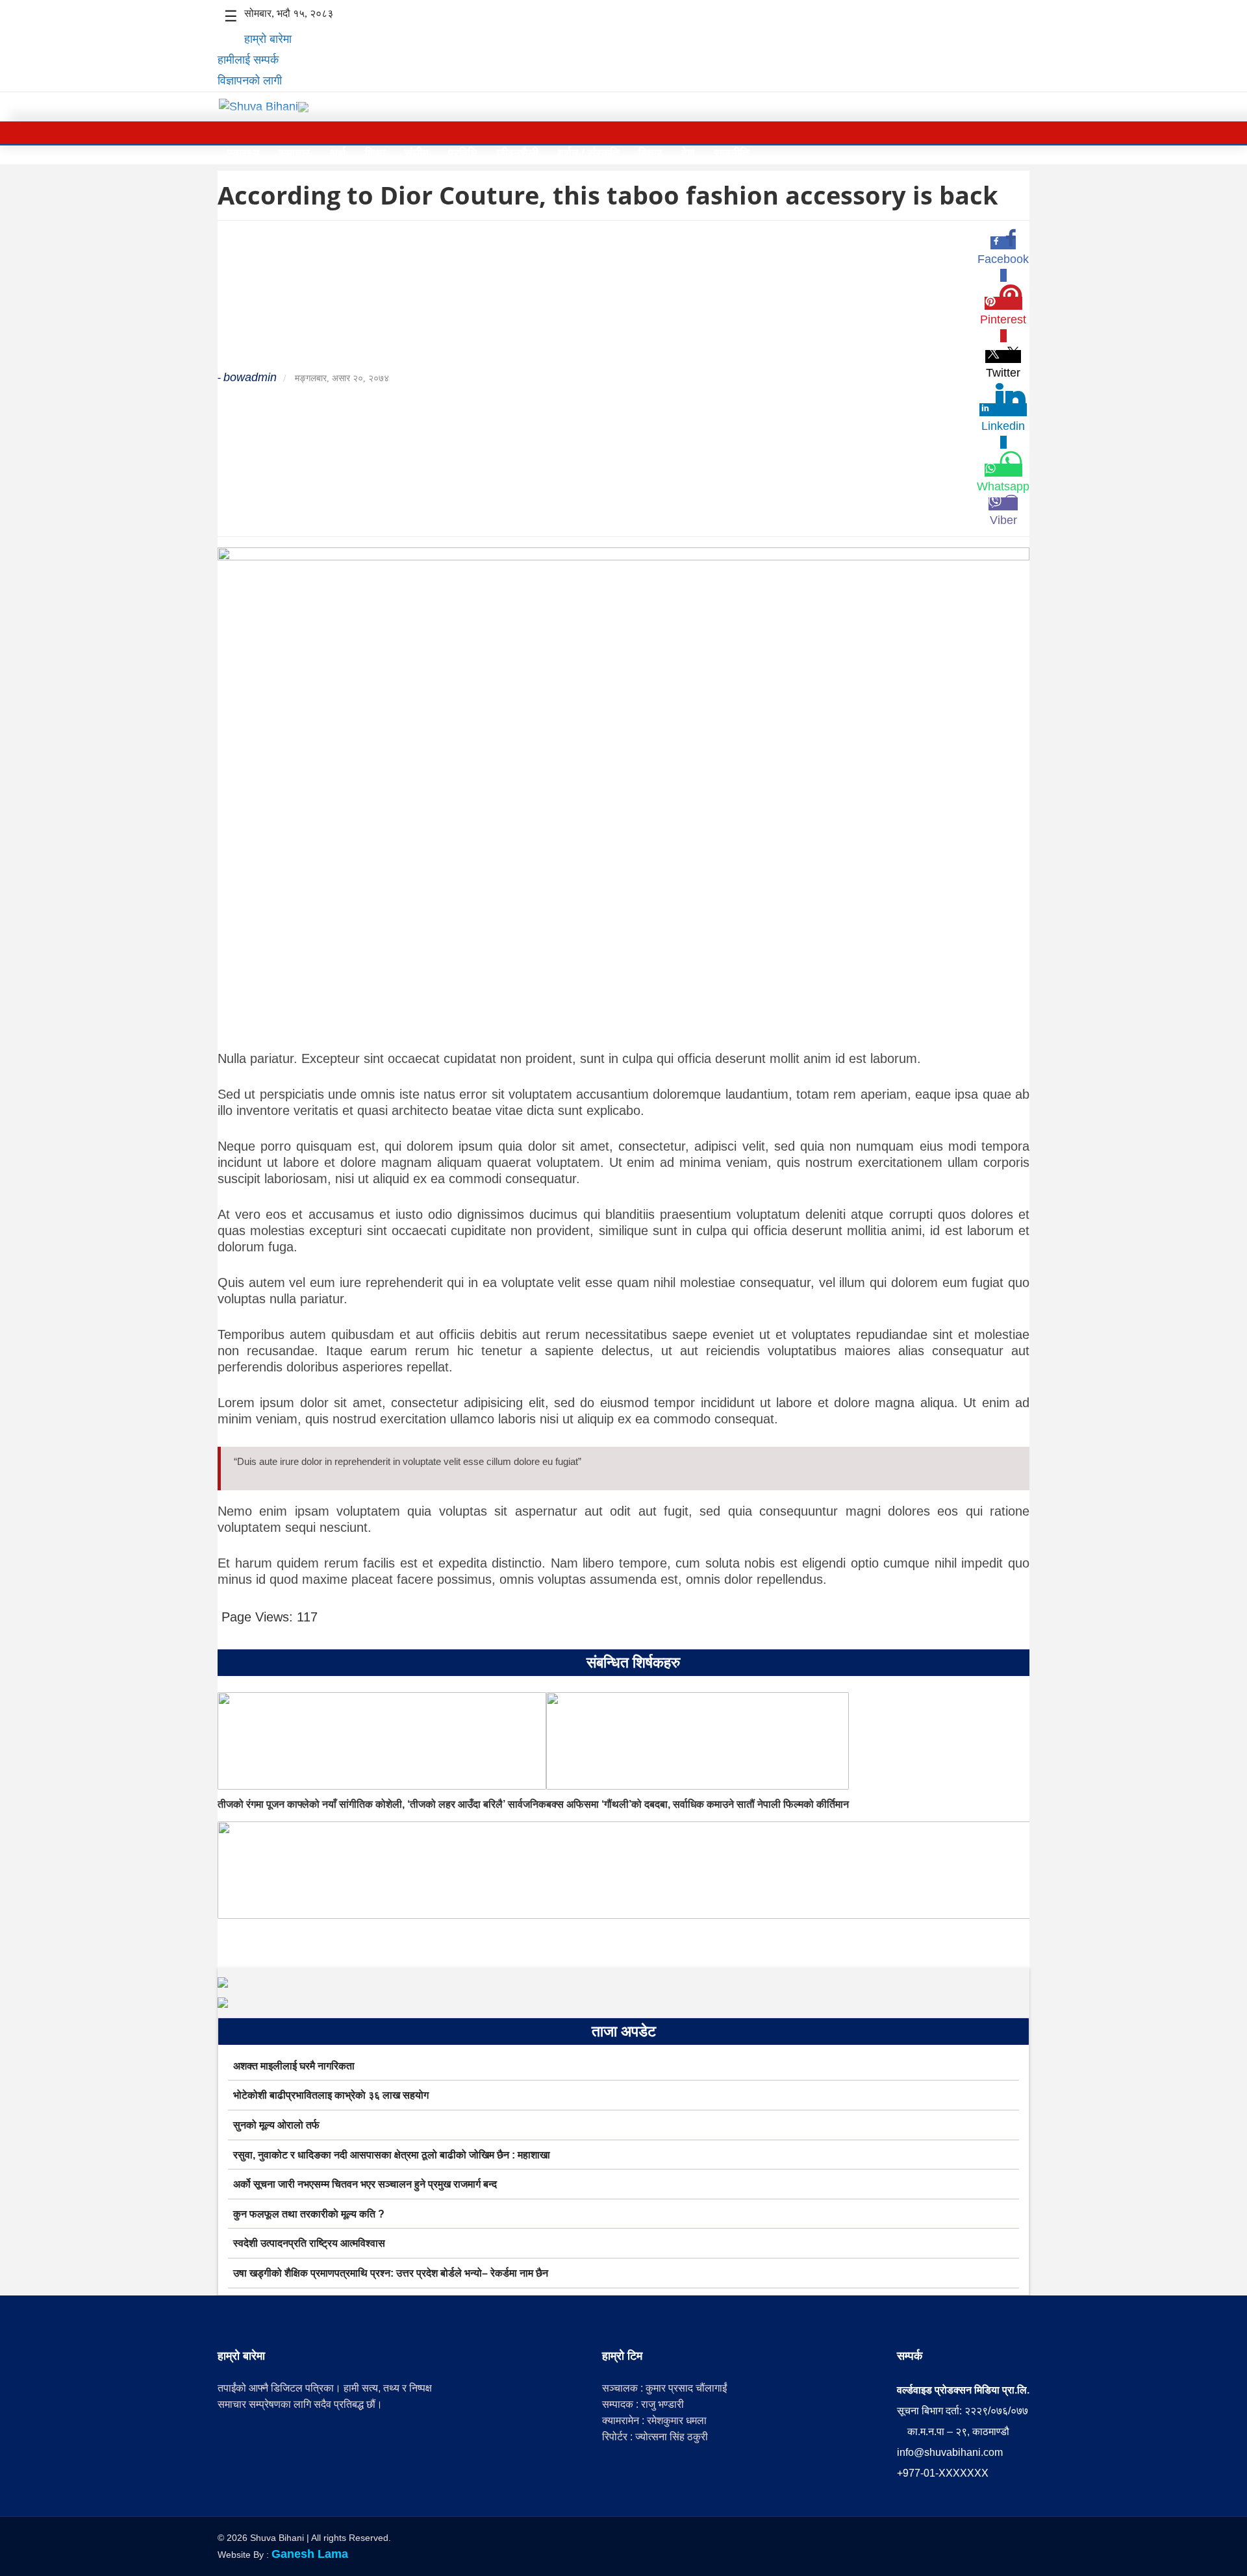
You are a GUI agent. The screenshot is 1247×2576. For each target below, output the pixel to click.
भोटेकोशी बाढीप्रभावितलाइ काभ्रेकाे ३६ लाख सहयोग (331, 2095)
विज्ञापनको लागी (250, 81)
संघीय (417, 153)
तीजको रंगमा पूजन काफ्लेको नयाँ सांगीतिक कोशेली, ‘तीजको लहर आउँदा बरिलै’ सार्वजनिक (382, 1804)
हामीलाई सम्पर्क (248, 60)
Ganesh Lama (310, 2554)
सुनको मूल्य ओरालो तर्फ (276, 2125)
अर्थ (337, 153)
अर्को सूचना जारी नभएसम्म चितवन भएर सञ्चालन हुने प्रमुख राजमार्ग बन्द (365, 2184)
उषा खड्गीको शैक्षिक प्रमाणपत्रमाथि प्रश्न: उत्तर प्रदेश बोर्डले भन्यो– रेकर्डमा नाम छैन (391, 2273)
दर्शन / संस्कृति (588, 153)
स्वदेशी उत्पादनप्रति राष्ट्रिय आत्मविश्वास (309, 2243)
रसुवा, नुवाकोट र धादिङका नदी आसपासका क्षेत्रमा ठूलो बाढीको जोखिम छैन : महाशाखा (392, 2155)
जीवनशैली (518, 153)
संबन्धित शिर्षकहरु (633, 1662)
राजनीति (732, 153)
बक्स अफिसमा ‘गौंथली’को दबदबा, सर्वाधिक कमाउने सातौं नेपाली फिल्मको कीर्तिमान (698, 1804)
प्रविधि (463, 153)
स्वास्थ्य (243, 153)
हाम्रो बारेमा (268, 39)
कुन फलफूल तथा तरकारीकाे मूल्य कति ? (309, 2214)
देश (688, 153)
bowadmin (250, 377)
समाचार (294, 153)
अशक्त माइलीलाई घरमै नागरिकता (294, 2066)
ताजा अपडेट (624, 2031)
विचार (650, 153)
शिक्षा (375, 153)
